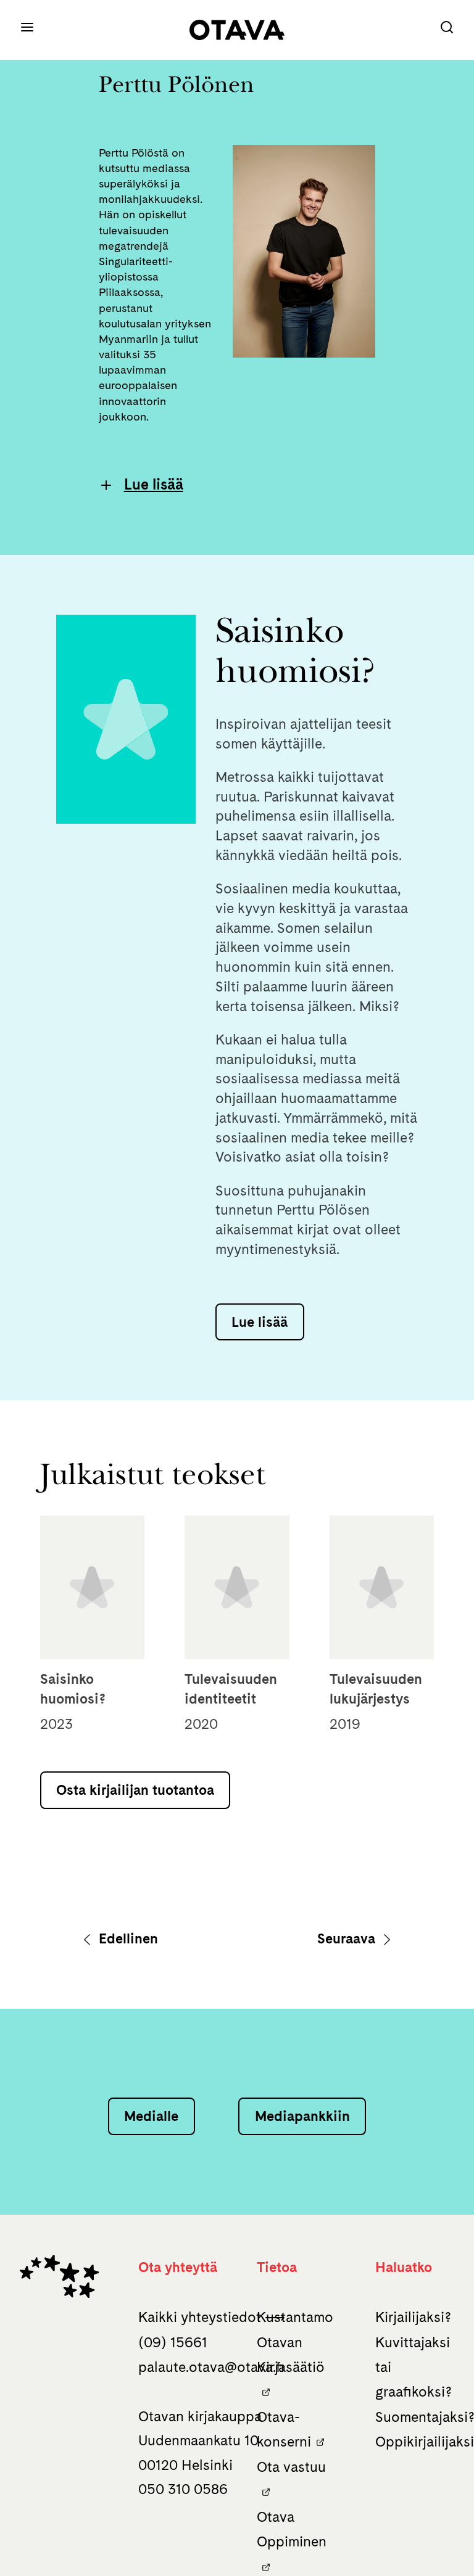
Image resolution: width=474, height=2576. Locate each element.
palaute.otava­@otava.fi (211, 2367)
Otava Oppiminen (292, 2529)
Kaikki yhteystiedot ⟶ (212, 2317)
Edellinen (127, 1938)
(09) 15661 (173, 2342)
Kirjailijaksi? (413, 2317)
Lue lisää (153, 484)
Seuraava (348, 1938)
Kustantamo (295, 2317)
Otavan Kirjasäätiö (291, 2355)
